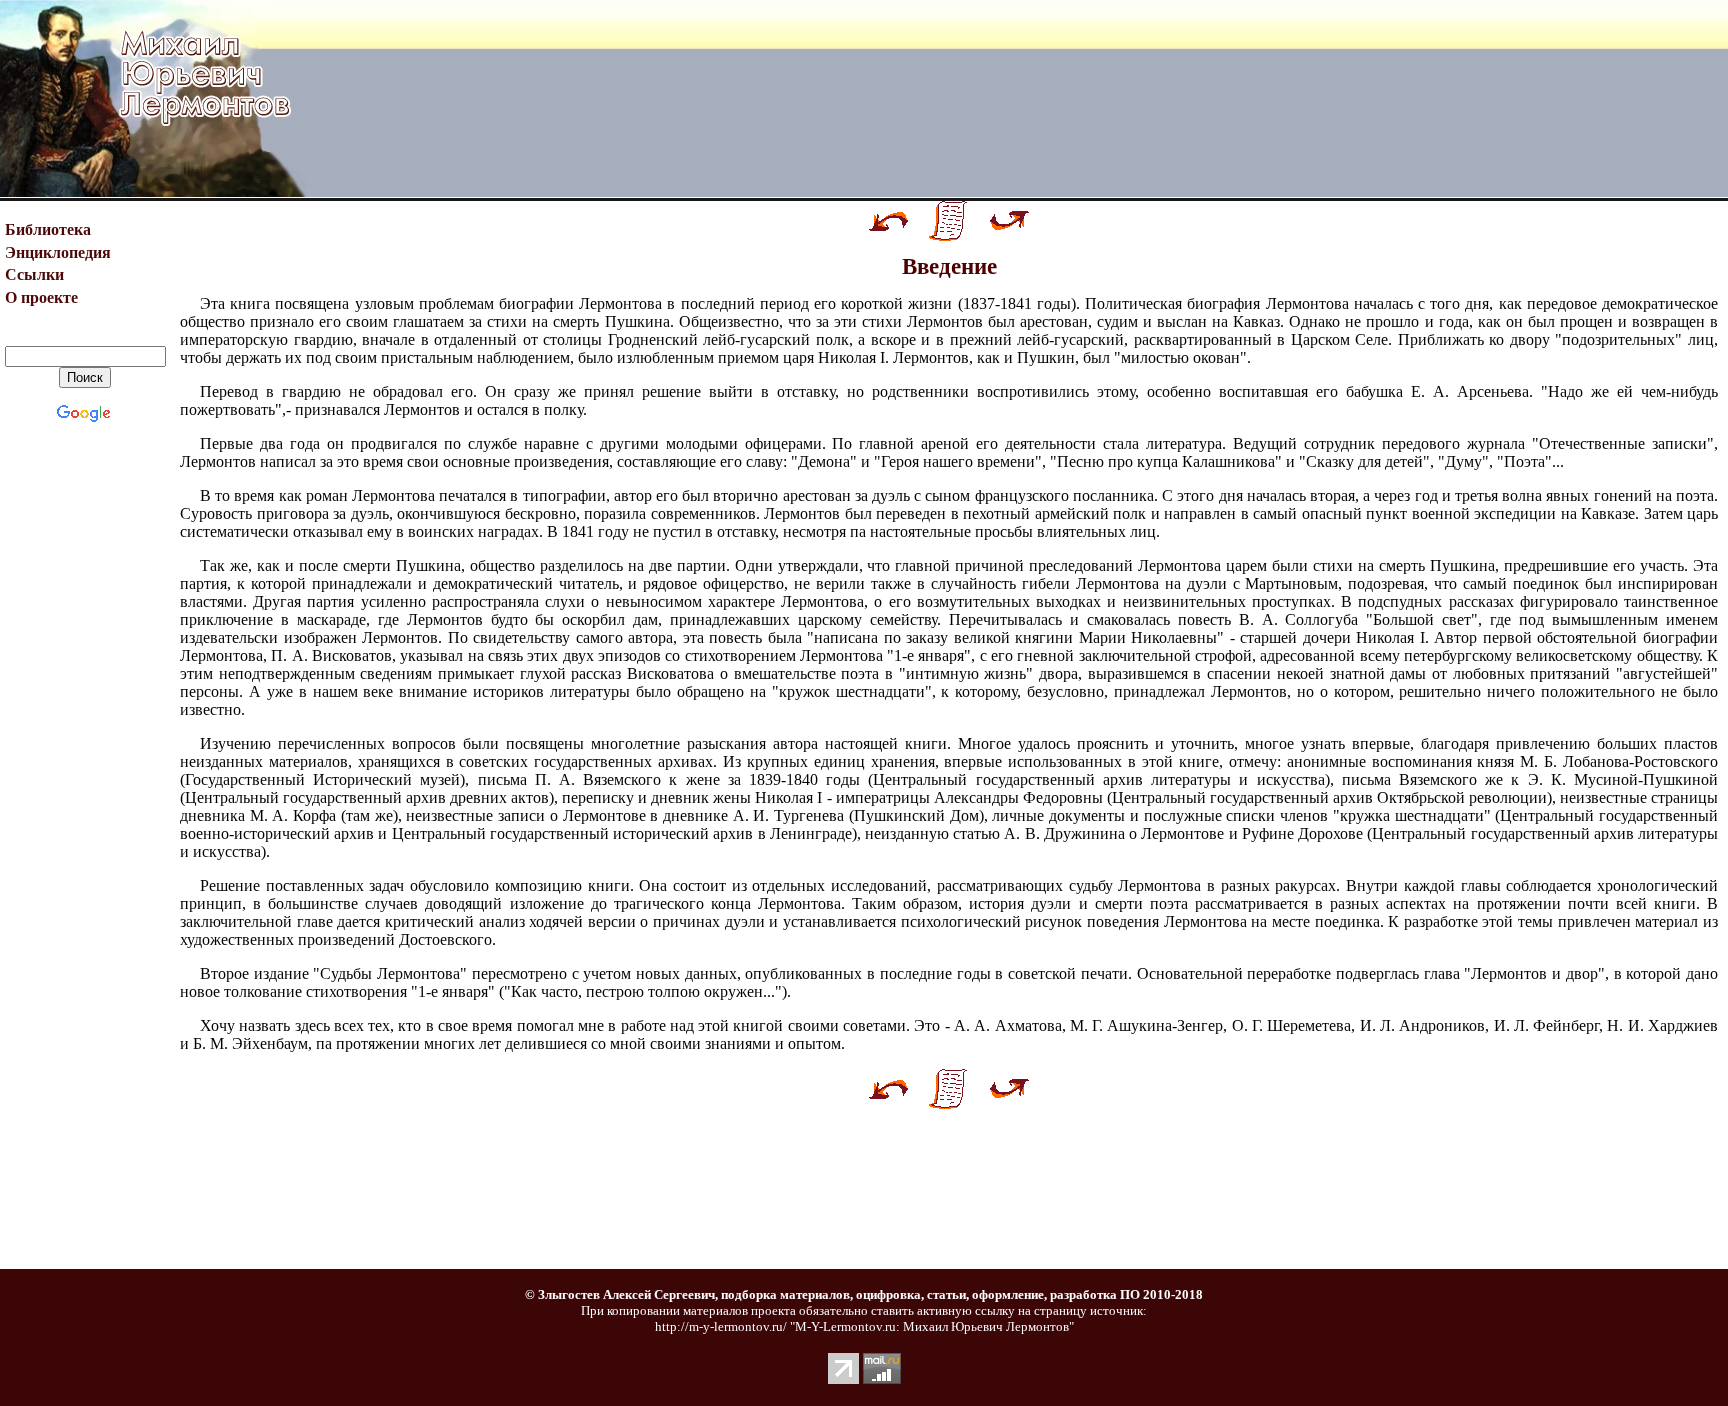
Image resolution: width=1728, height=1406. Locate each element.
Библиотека (48, 229)
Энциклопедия (58, 252)
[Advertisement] (1018, 99)
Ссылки (34, 274)
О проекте (41, 297)
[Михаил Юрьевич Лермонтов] (85, 191)
